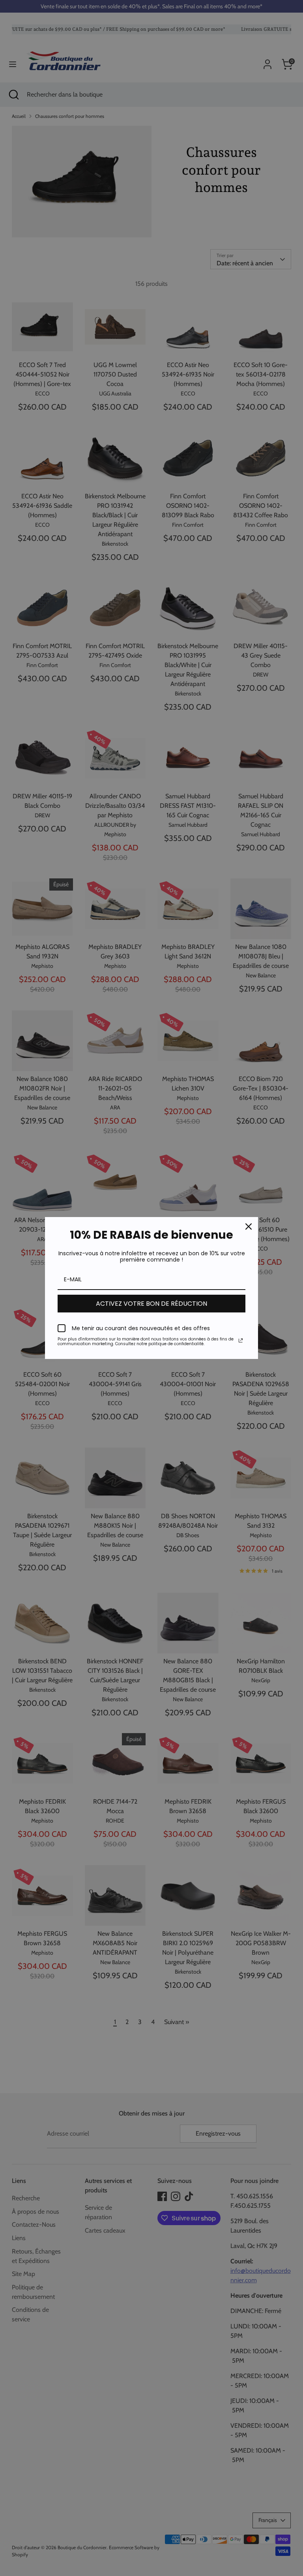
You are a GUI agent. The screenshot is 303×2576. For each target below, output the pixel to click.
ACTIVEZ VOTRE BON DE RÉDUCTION (151, 1304)
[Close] (249, 1226)
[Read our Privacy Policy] (241, 1340)
